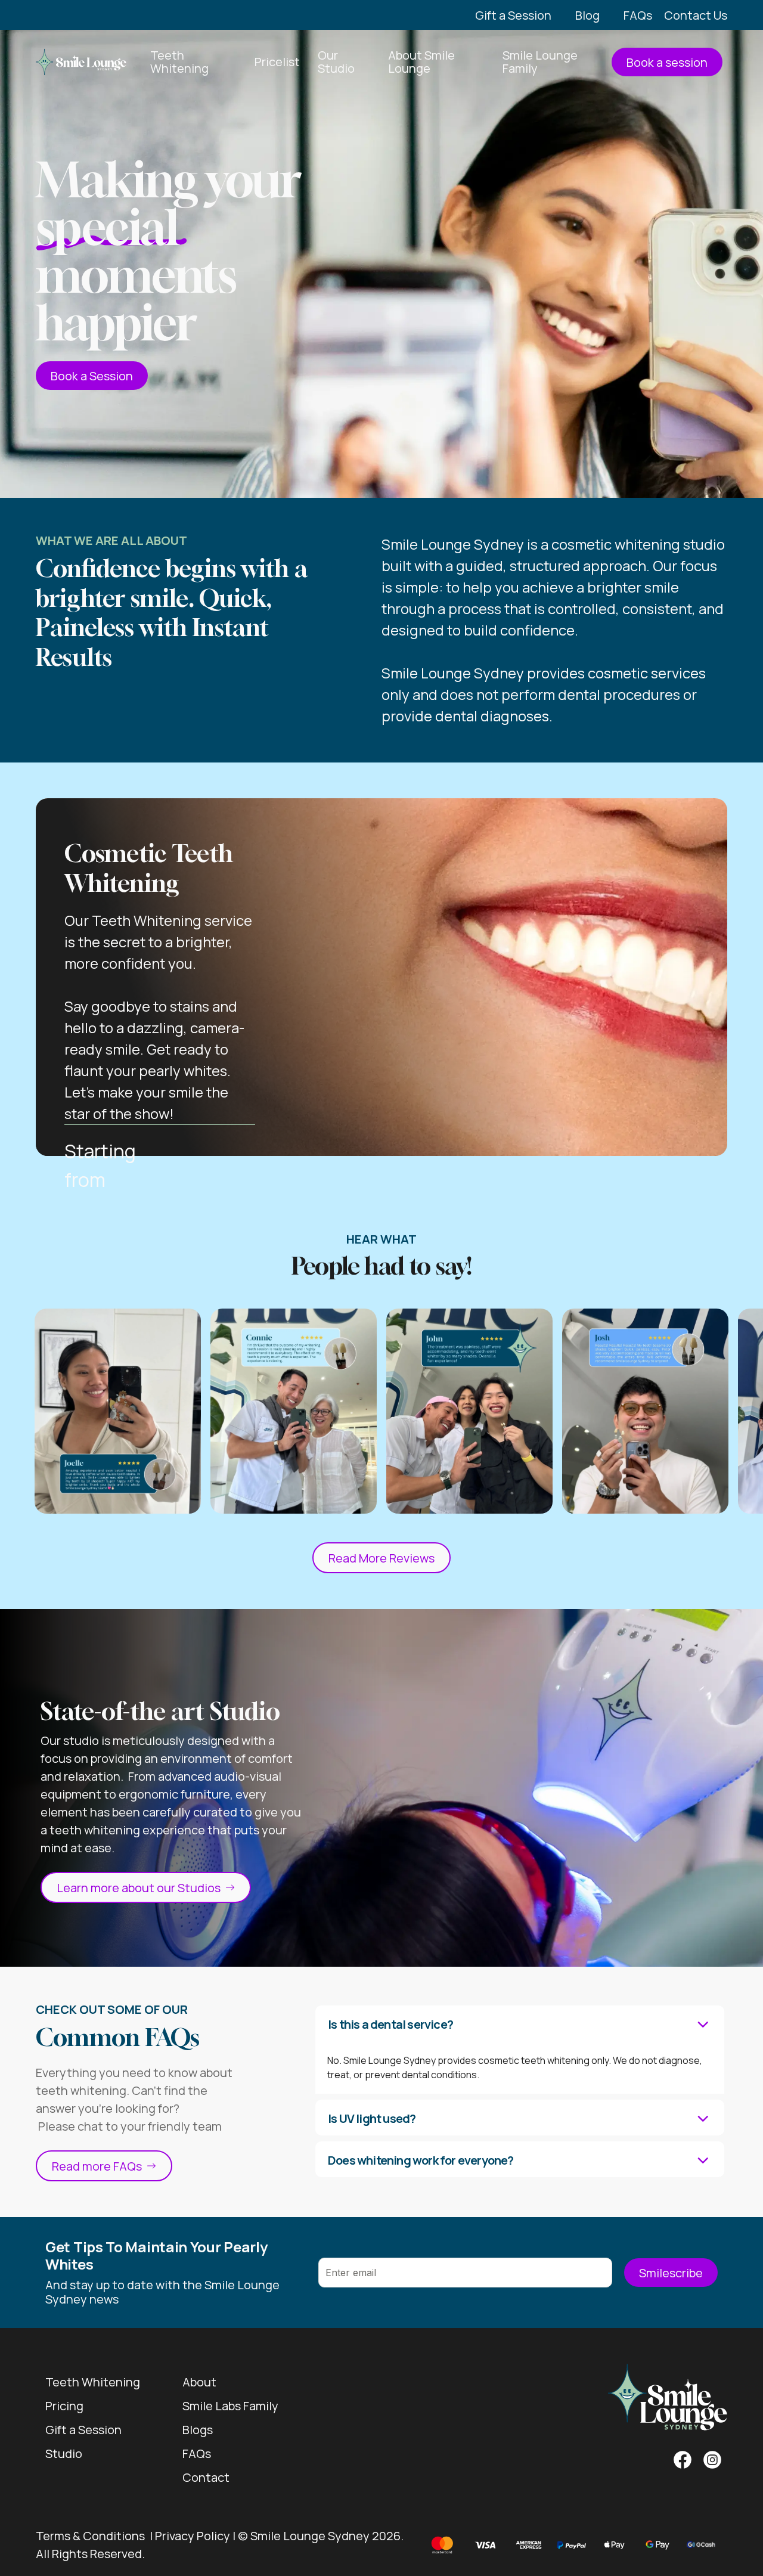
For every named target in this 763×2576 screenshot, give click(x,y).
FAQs (197, 2453)
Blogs (198, 2430)
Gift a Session (83, 2430)
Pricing (64, 2406)
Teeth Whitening (93, 2382)
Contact (206, 2477)
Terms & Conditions (90, 2536)
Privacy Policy (193, 2536)
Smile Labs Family (230, 2406)
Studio (64, 2453)
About (199, 2382)
